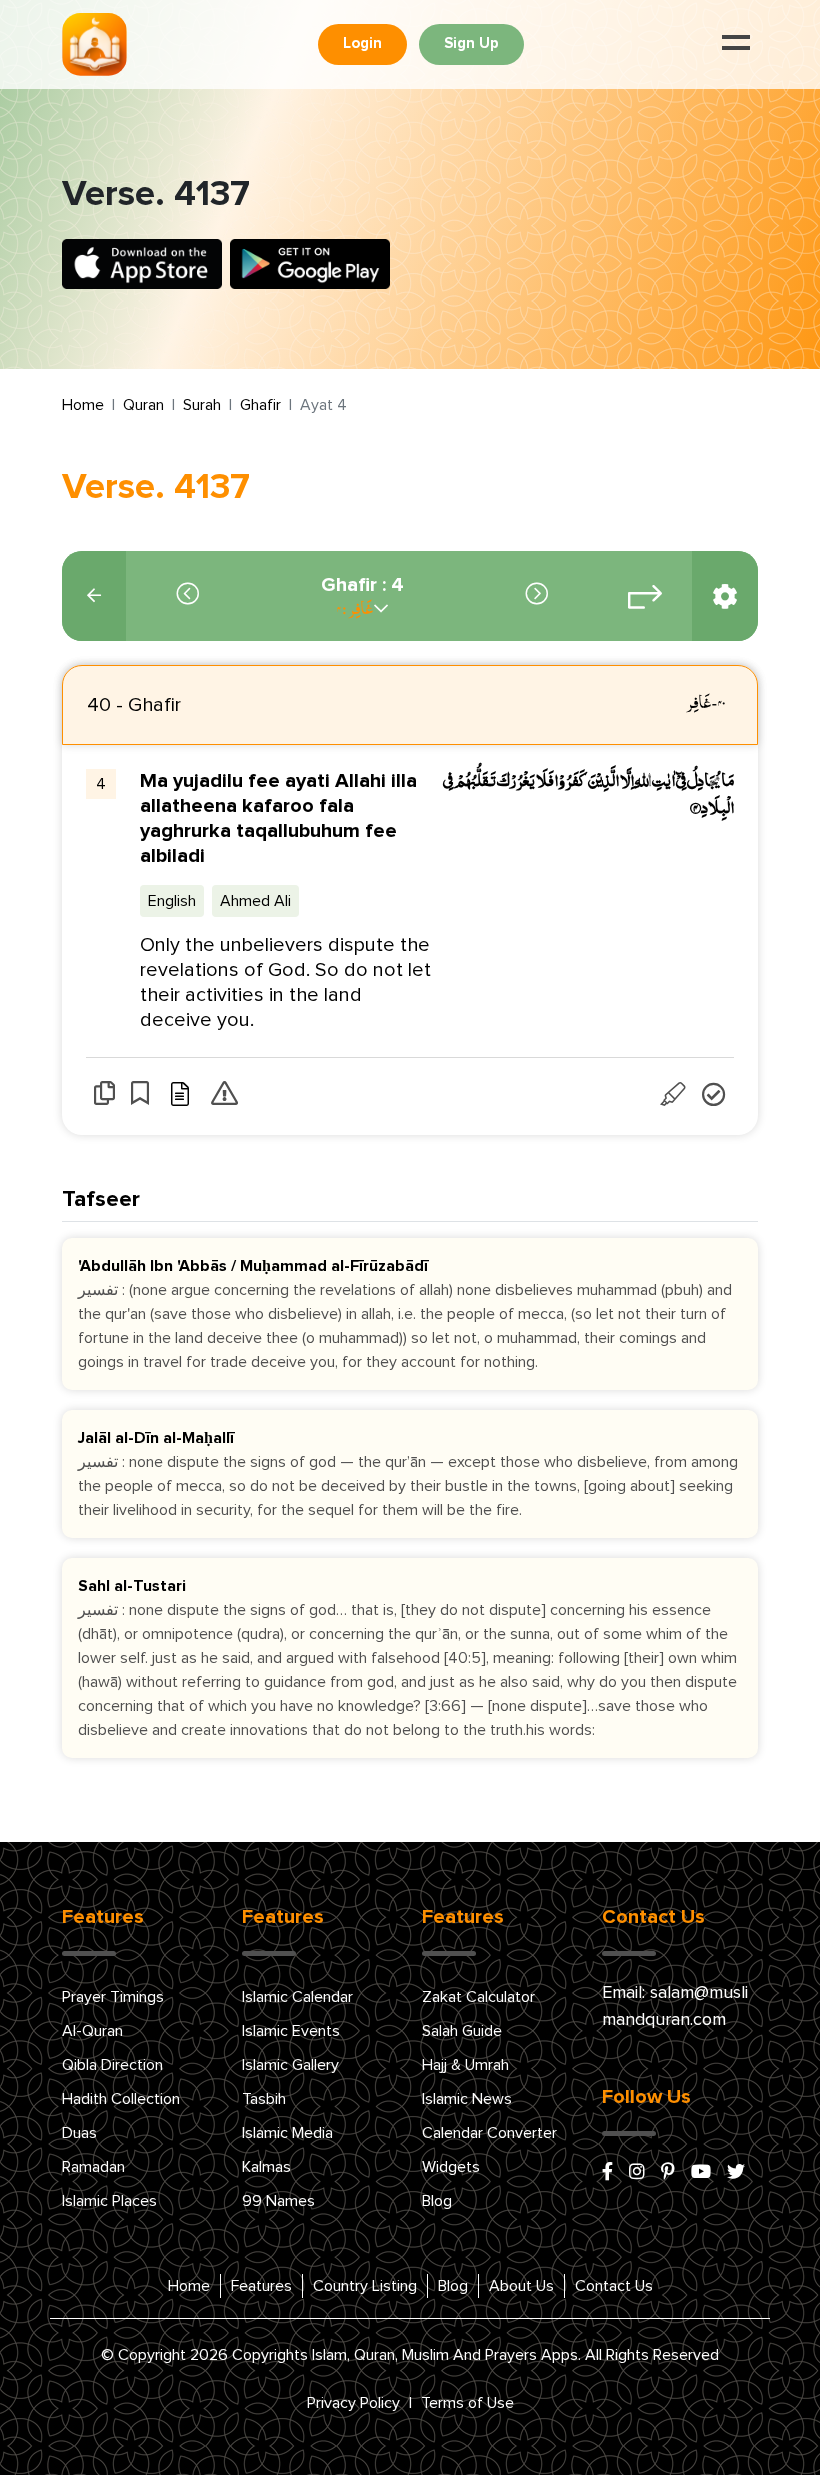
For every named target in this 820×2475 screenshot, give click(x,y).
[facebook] (607, 2173)
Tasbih (264, 2099)
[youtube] (701, 2173)
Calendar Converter (489, 2133)
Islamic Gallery (290, 2065)
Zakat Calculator (478, 1997)
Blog (437, 2201)
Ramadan (93, 2167)
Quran (143, 405)
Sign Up (471, 43)
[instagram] (637, 2173)
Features (261, 2286)
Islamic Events (291, 2031)
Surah (202, 405)
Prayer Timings (113, 1997)
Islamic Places (109, 2201)
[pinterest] (668, 2173)
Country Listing (365, 2286)
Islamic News (467, 2099)
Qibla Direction (112, 2065)
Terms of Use (467, 2403)
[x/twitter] (736, 2173)
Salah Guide (462, 2031)
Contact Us (614, 2286)
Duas (79, 2133)
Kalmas (266, 2167)
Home (83, 405)
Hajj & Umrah (465, 2065)
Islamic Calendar (297, 1997)
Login (362, 43)
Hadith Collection (121, 2099)
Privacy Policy (353, 2403)
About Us (521, 2286)
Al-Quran (92, 2031)
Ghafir (260, 405)
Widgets (451, 2167)
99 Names (278, 2201)
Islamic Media (287, 2133)
